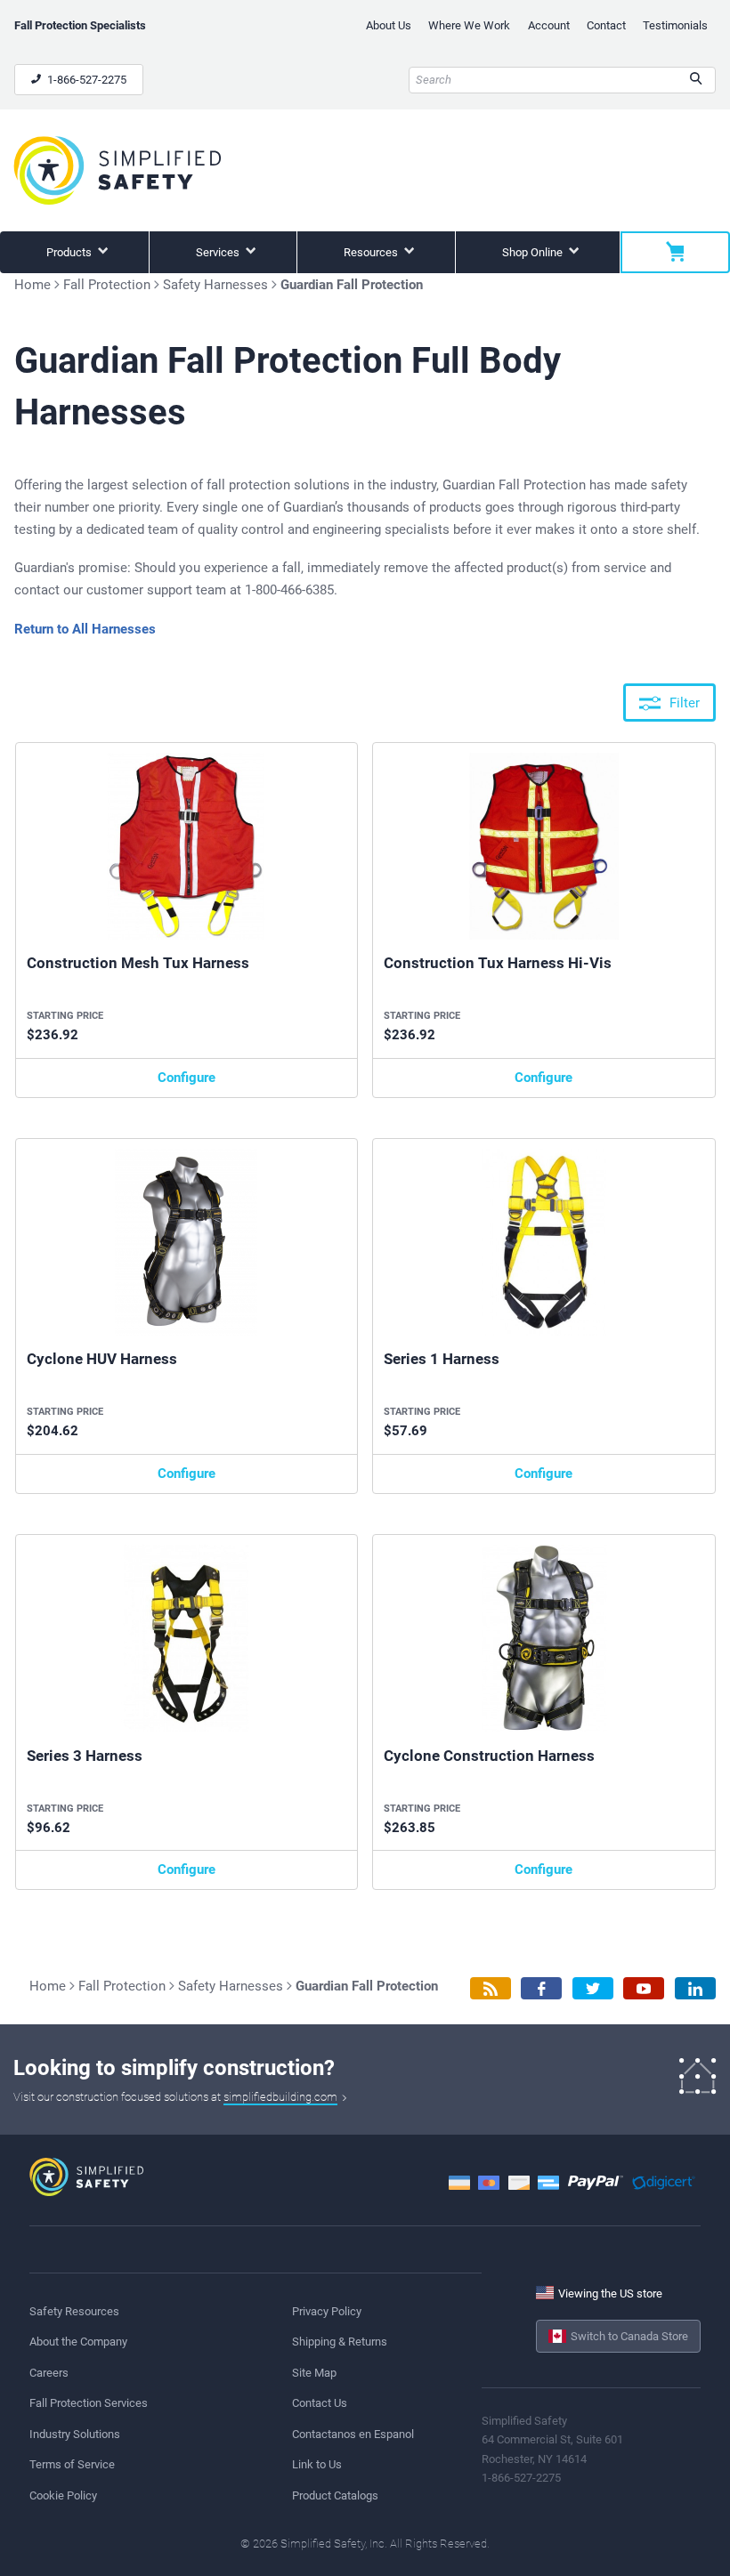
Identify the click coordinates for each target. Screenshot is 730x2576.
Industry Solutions (75, 2434)
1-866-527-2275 (85, 80)
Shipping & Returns (340, 2342)
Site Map (314, 2373)
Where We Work (469, 25)
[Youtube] (644, 1988)
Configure (187, 1078)
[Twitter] (593, 1988)
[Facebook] (541, 1988)
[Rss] (491, 1988)
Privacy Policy (327, 2311)
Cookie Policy (63, 2495)
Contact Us (320, 2403)
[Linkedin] (695, 1988)
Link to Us (317, 2464)
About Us (389, 25)
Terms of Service (72, 2464)
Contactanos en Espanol (353, 2434)
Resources (372, 252)
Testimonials (675, 25)
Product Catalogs (335, 2495)
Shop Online (534, 252)
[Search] (696, 80)
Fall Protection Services (89, 2403)
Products (70, 252)
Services (219, 252)
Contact (606, 25)
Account (549, 25)
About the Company (78, 2342)
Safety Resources (74, 2311)
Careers (49, 2373)
